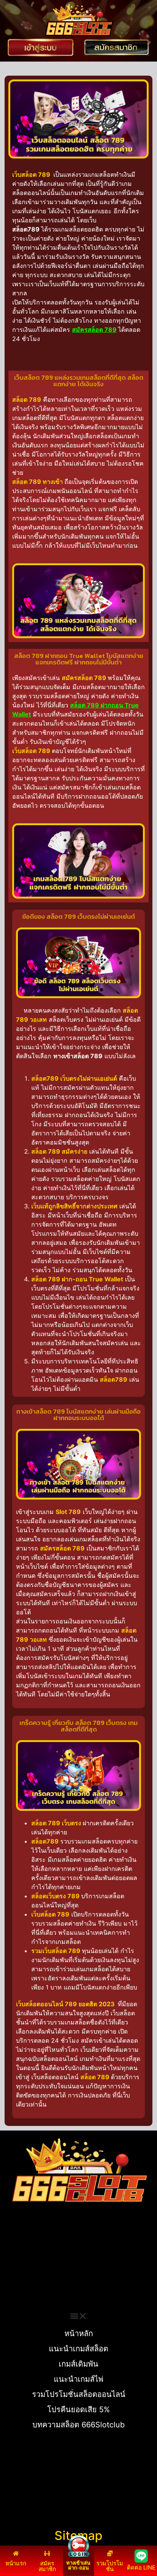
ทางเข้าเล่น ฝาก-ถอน (78, 2565)
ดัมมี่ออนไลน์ (21, 2265)
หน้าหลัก (79, 2333)
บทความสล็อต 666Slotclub (78, 2425)
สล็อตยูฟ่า (17, 2246)
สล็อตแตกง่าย (22, 2274)
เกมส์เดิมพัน (78, 2364)
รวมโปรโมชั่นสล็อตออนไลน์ (79, 2394)
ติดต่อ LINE (141, 2567)
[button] (78, 2316)
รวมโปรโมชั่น (110, 2566)
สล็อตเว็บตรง (21, 2283)
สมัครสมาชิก (47, 2566)
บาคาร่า (15, 2256)
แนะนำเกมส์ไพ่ (78, 2379)
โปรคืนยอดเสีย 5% (78, 2410)
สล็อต (11, 2292)
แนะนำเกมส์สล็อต (78, 2349)
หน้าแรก (16, 2563)
